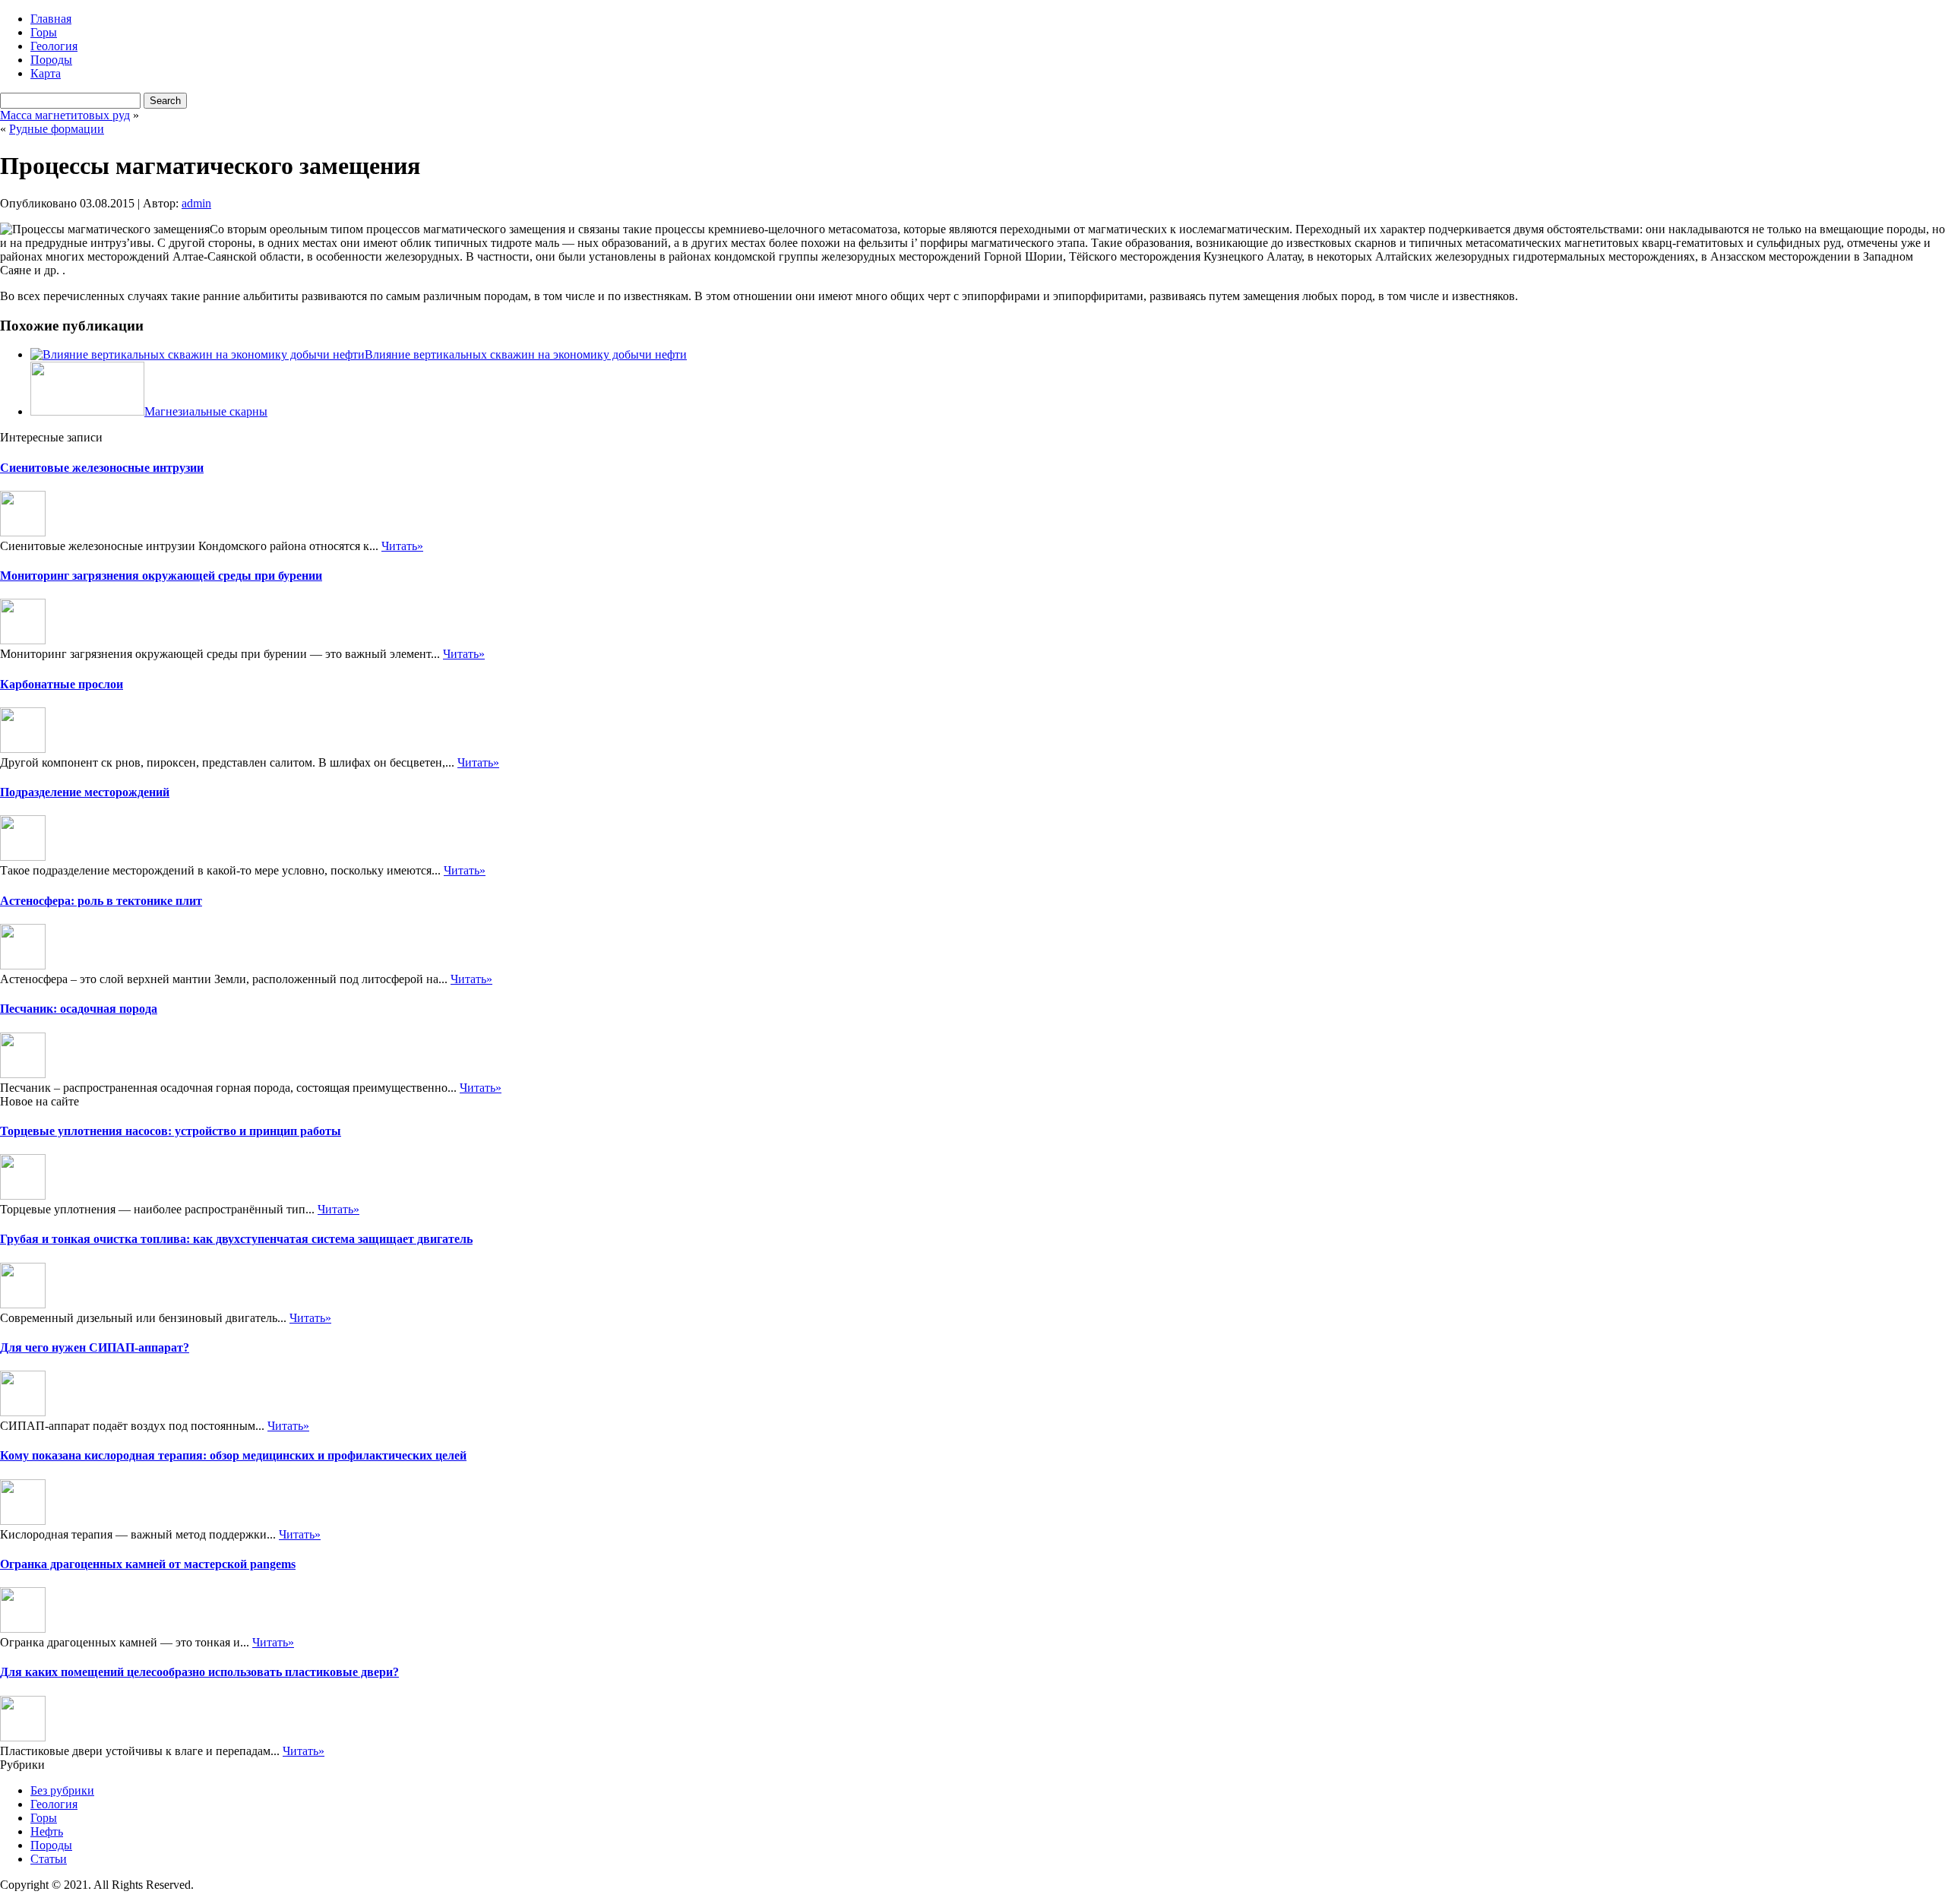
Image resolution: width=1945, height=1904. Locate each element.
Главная (51, 19)
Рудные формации (57, 129)
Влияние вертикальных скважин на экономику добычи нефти (526, 354)
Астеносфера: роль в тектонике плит (101, 901)
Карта (46, 73)
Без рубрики (62, 1790)
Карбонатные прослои (62, 684)
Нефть (47, 1831)
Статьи (49, 1859)
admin (196, 203)
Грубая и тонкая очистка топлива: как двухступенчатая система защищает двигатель (236, 1239)
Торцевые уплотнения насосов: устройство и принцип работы (171, 1131)
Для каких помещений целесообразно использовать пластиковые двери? (199, 1672)
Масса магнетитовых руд (65, 115)
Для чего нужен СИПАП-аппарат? (95, 1347)
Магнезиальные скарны (206, 411)
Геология (54, 46)
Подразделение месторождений (85, 792)
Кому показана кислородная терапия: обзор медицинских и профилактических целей (233, 1455)
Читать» (402, 546)
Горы (44, 32)
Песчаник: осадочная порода (79, 1009)
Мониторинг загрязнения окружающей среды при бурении (161, 576)
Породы (51, 60)
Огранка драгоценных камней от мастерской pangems (148, 1564)
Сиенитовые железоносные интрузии (102, 468)
